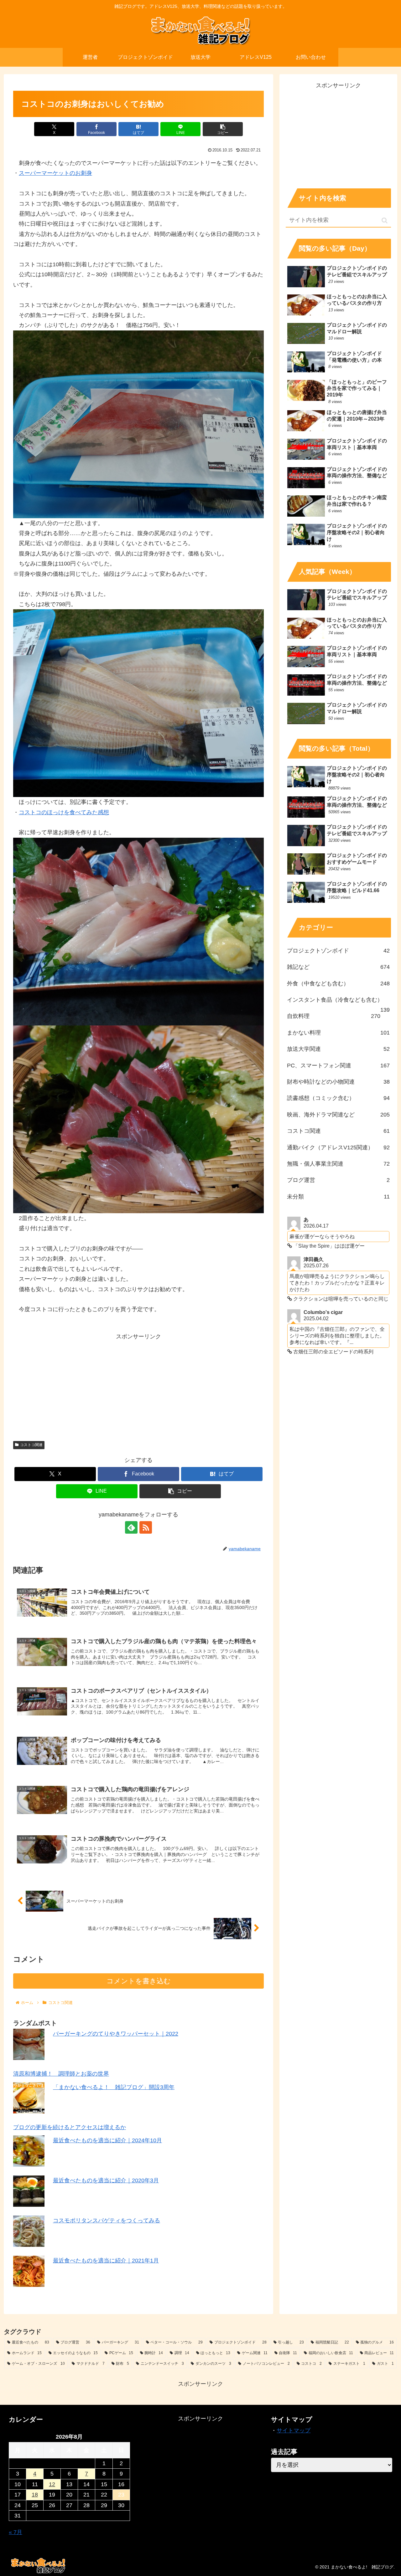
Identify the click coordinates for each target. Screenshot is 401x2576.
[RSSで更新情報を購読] (146, 1527)
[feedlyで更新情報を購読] (131, 1527)
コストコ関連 (31, 1445)
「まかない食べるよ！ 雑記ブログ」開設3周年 (114, 2087)
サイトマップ (294, 2430)
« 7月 (16, 2532)
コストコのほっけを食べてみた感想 (64, 812)
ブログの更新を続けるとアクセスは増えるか (70, 2127)
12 (52, 2484)
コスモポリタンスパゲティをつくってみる (107, 2221)
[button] (223, 129)
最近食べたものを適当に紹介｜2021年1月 (106, 2261)
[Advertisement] (138, 1385)
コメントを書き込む (139, 1981)
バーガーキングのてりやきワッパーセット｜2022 (116, 2034)
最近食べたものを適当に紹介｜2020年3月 (106, 2180)
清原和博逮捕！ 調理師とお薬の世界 (61, 2074)
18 (35, 2495)
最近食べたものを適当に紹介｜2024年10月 (107, 2140)
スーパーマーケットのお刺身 (55, 173)
